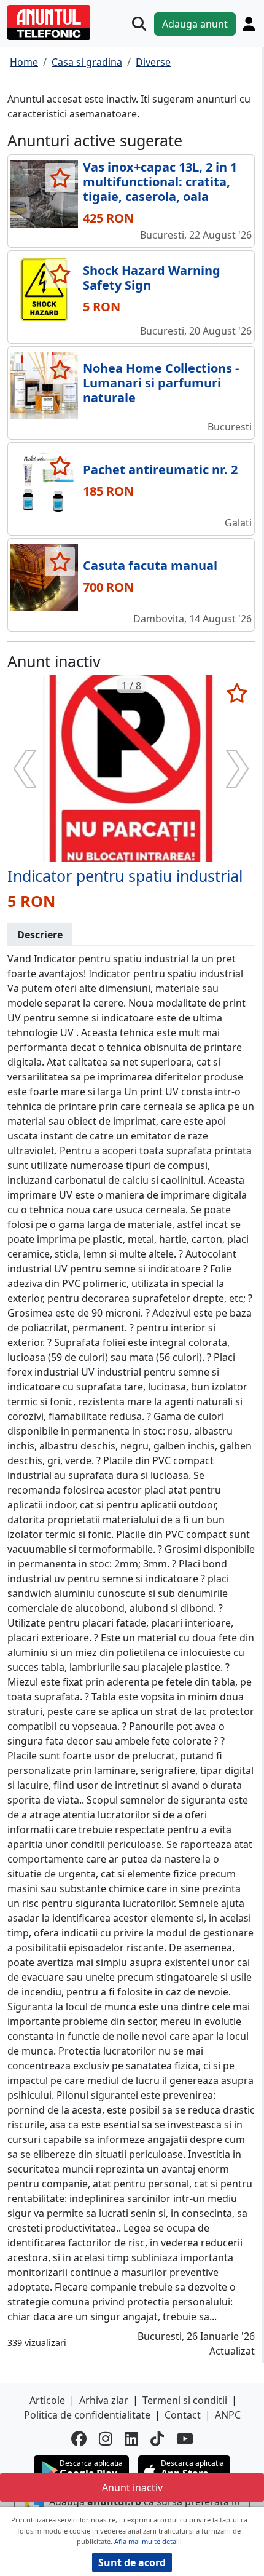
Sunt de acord (132, 2562)
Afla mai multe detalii (148, 2541)
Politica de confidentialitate (87, 2415)
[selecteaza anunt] (60, 178)
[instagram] (106, 2439)
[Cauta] (139, 24)
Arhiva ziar (104, 2400)
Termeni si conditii (185, 2400)
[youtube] (185, 2439)
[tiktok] (157, 2439)
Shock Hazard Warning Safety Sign (152, 278)
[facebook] (79, 2439)
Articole (47, 2400)
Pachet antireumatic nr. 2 (160, 470)
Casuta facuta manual (150, 565)
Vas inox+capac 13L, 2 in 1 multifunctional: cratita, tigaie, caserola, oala (160, 182)
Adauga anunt (195, 24)
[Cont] (249, 24)
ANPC (228, 2415)
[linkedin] (131, 2439)
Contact (183, 2415)
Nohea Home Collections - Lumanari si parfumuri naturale (161, 383)
